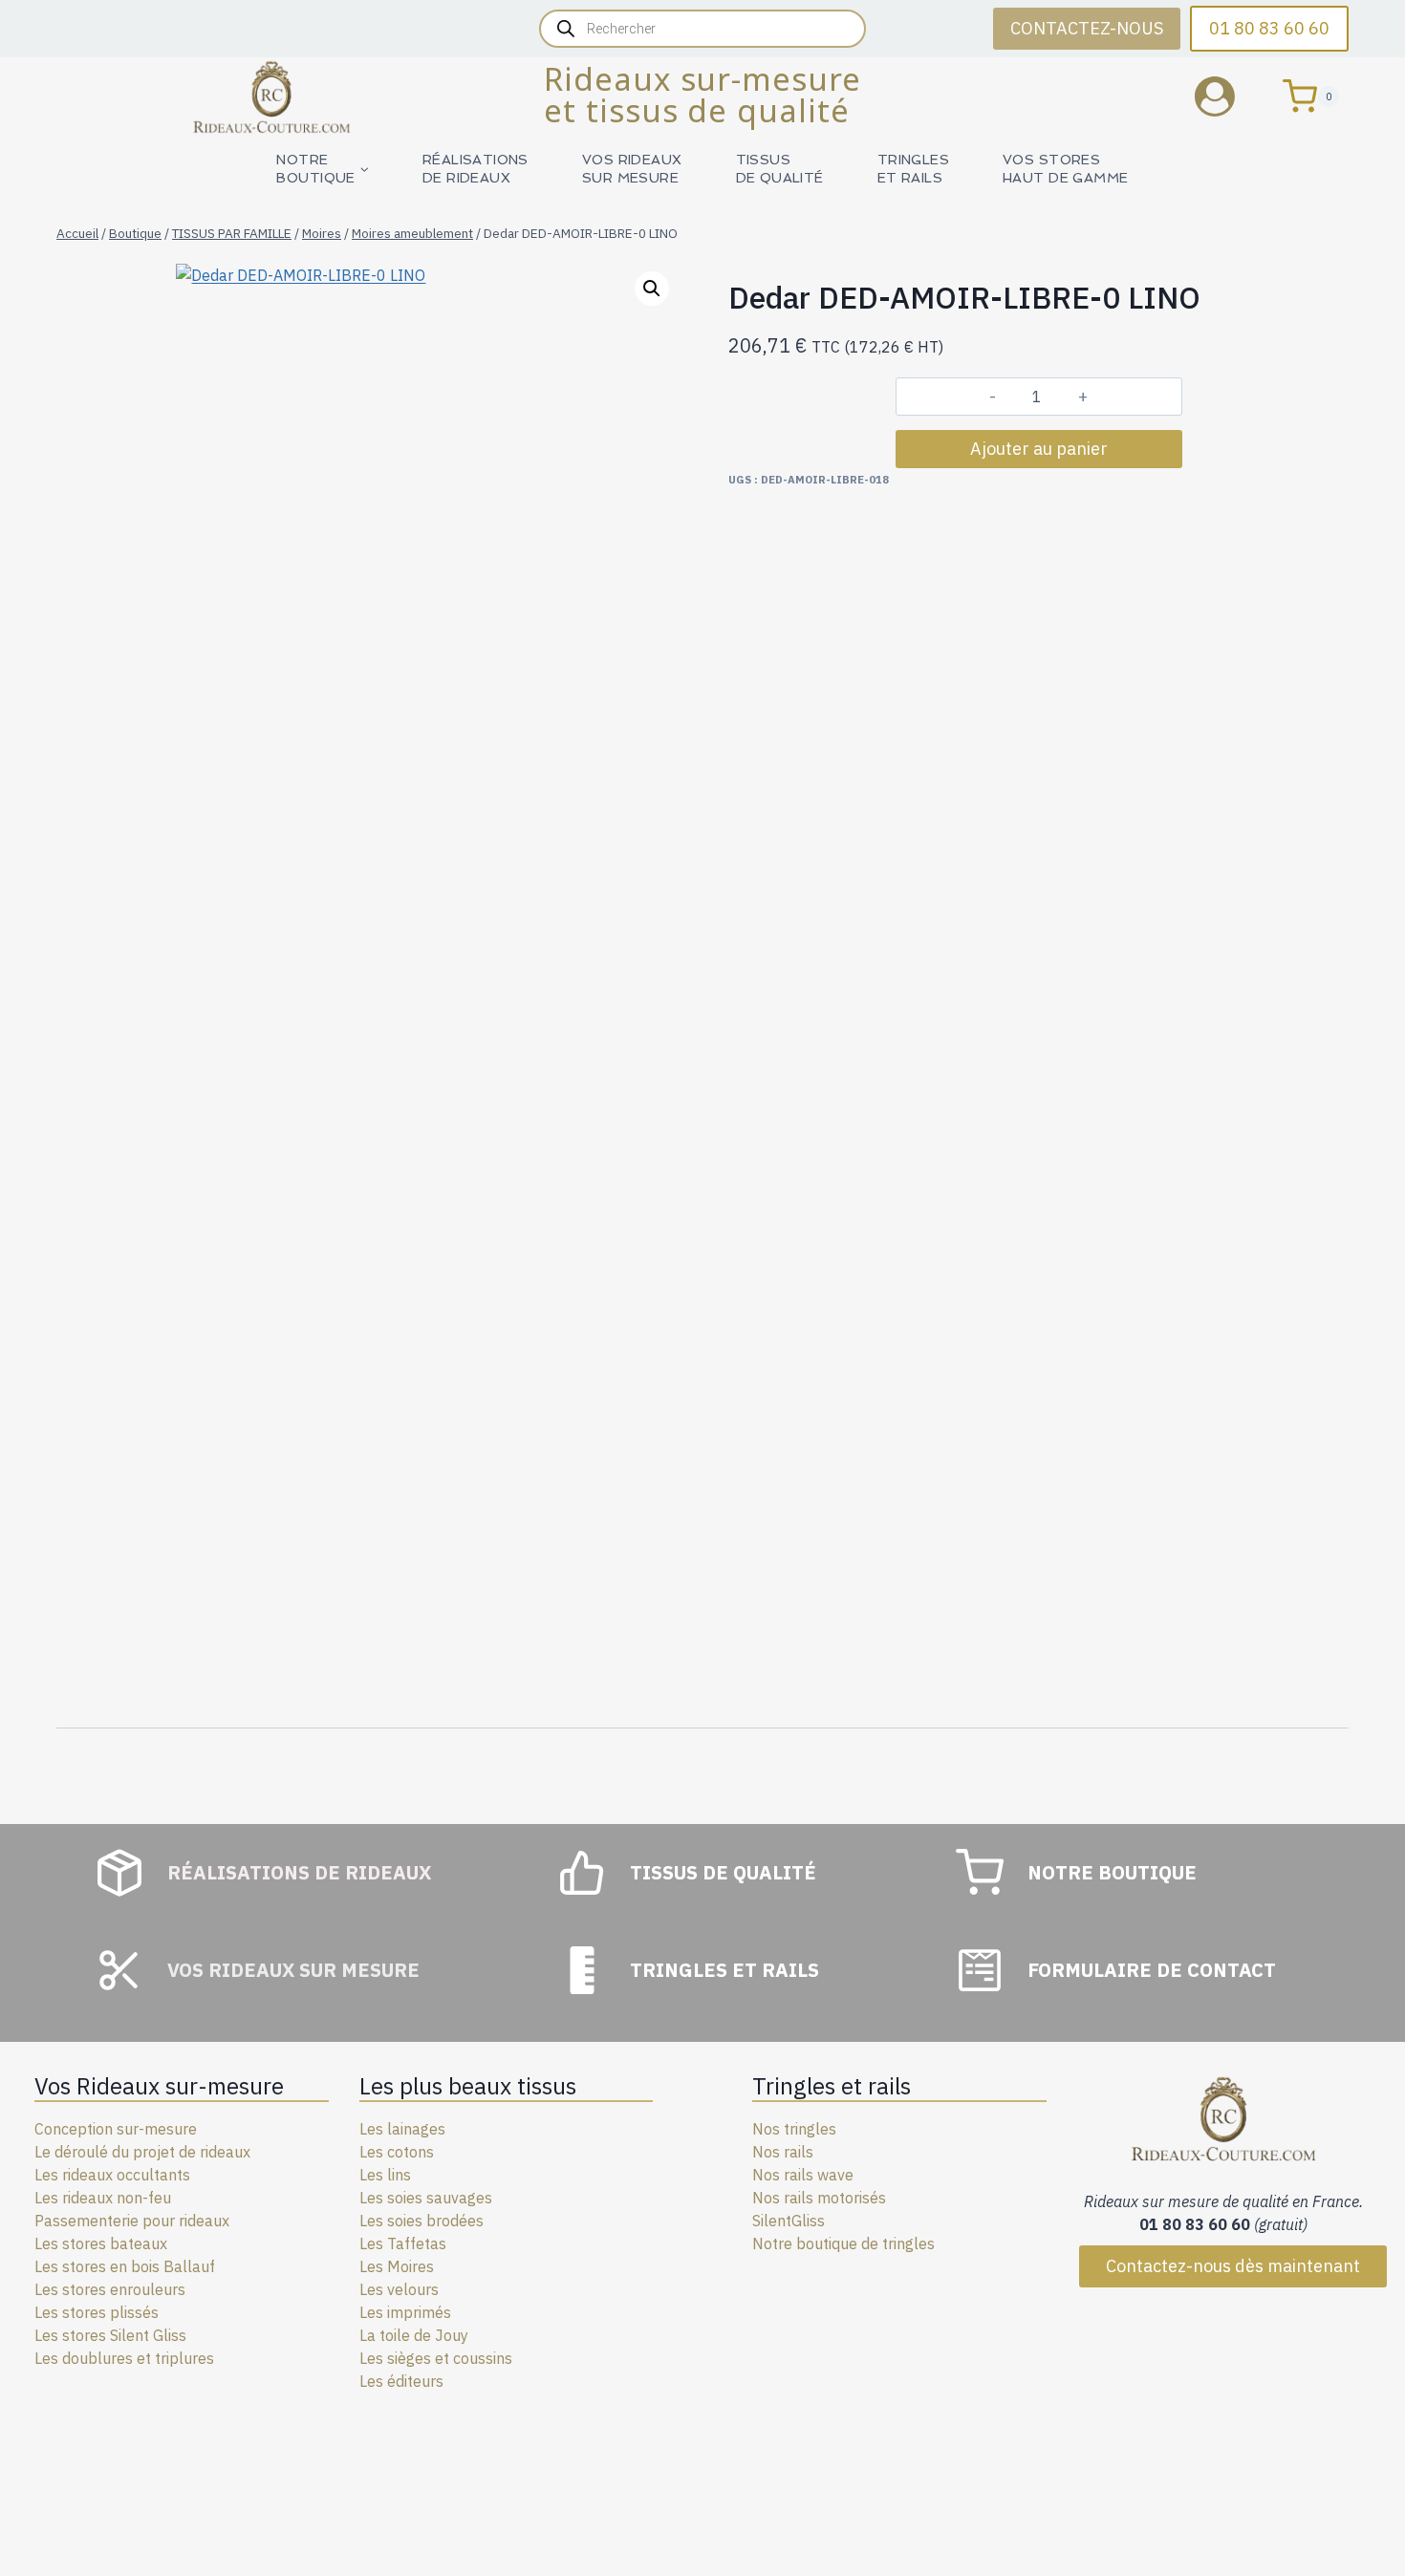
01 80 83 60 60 (1269, 28)
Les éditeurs (401, 2381)
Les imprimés (405, 2312)
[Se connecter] (1229, 96)
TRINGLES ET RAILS (913, 169)
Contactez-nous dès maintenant (1233, 2266)
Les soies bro (405, 2221)
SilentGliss (789, 2221)
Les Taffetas (403, 2243)
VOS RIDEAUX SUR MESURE (632, 169)
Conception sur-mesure (116, 2129)
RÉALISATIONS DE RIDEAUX (476, 169)
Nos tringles (794, 2129)
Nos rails (783, 2152)
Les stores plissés (97, 2312)
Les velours (399, 2289)
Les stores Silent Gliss (110, 2335)
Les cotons (397, 2152)
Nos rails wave (803, 2175)
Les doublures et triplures (124, 2358)
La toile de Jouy (414, 2335)
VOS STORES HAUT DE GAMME (1065, 169)
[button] (652, 289)
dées (467, 2221)
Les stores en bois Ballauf (125, 2266)
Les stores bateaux (101, 2243)
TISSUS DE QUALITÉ (780, 169)
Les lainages (402, 2129)
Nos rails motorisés (819, 2198)
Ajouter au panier (1039, 449)
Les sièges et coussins (436, 2358)
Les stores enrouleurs (110, 2289)
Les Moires (397, 2266)
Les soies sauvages (426, 2198)
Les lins (385, 2175)
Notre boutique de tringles (843, 2243)
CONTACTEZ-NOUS (1087, 28)
